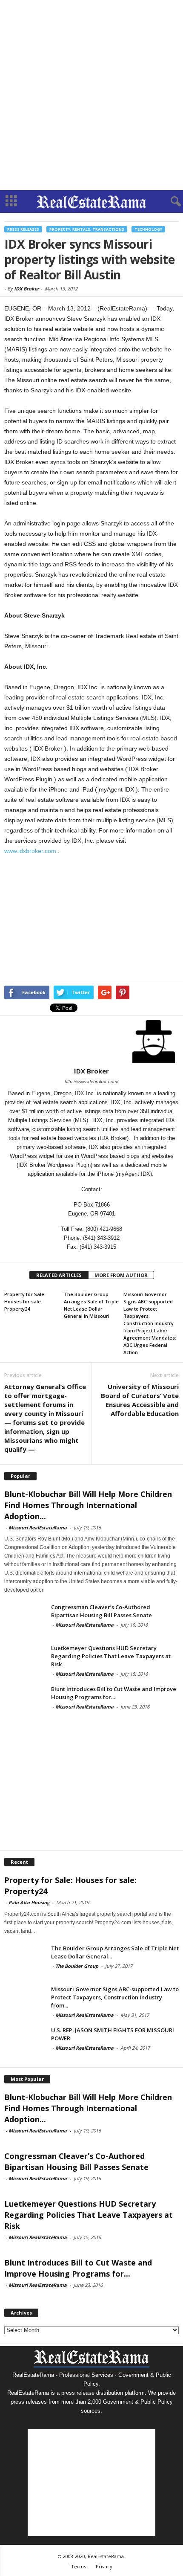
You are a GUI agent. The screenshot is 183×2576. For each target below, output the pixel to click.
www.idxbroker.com (30, 851)
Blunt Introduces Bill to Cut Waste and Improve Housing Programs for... (114, 1693)
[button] (170, 202)
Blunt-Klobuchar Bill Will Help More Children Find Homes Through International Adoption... (88, 1505)
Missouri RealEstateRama (38, 1527)
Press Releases (23, 229)
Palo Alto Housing (29, 1902)
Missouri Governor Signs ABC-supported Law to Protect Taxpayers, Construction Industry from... (115, 1997)
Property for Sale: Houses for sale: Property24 (25, 1301)
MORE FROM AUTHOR (121, 1275)
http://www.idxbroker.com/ (91, 1082)
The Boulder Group (77, 1966)
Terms (79, 2566)
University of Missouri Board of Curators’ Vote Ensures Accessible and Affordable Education (140, 1400)
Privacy (104, 2566)
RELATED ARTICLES (59, 1275)
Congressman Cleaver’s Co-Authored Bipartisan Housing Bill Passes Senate (102, 1611)
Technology (148, 229)
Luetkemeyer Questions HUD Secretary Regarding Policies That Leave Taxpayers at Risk (111, 1656)
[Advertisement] (91, 95)
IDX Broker (27, 289)
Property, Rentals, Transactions (87, 229)
